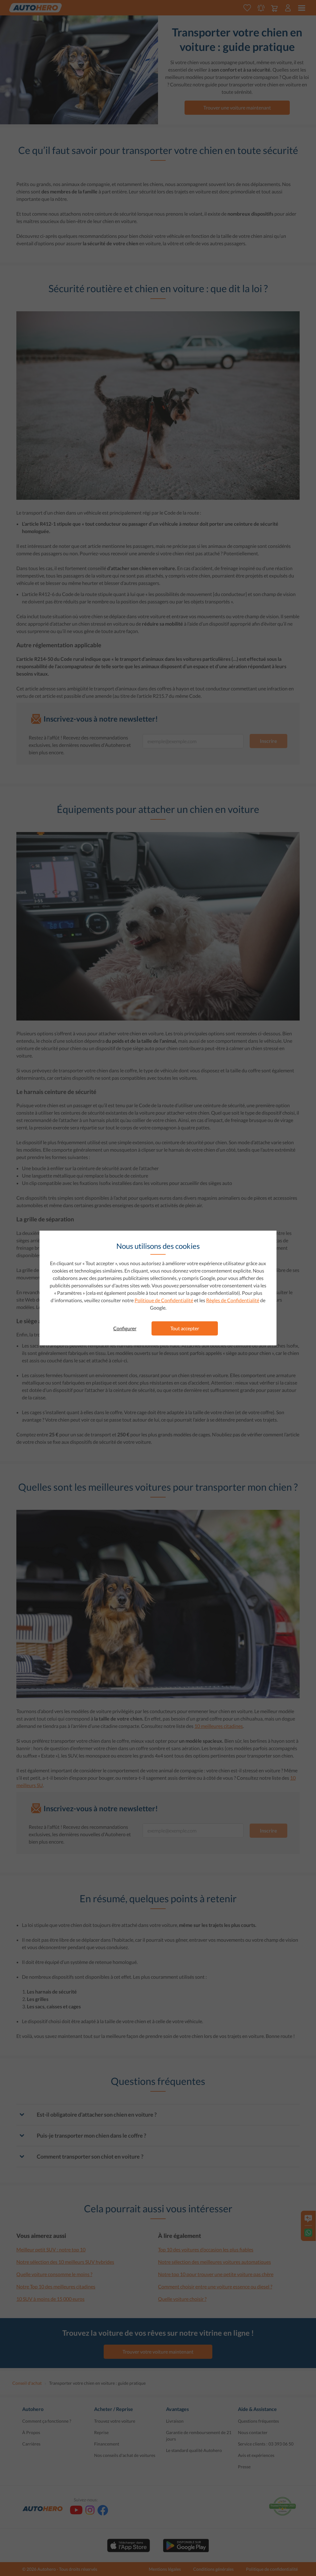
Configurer (125, 1328)
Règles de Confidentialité (233, 1300)
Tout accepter (185, 1328)
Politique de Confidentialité (164, 1300)
